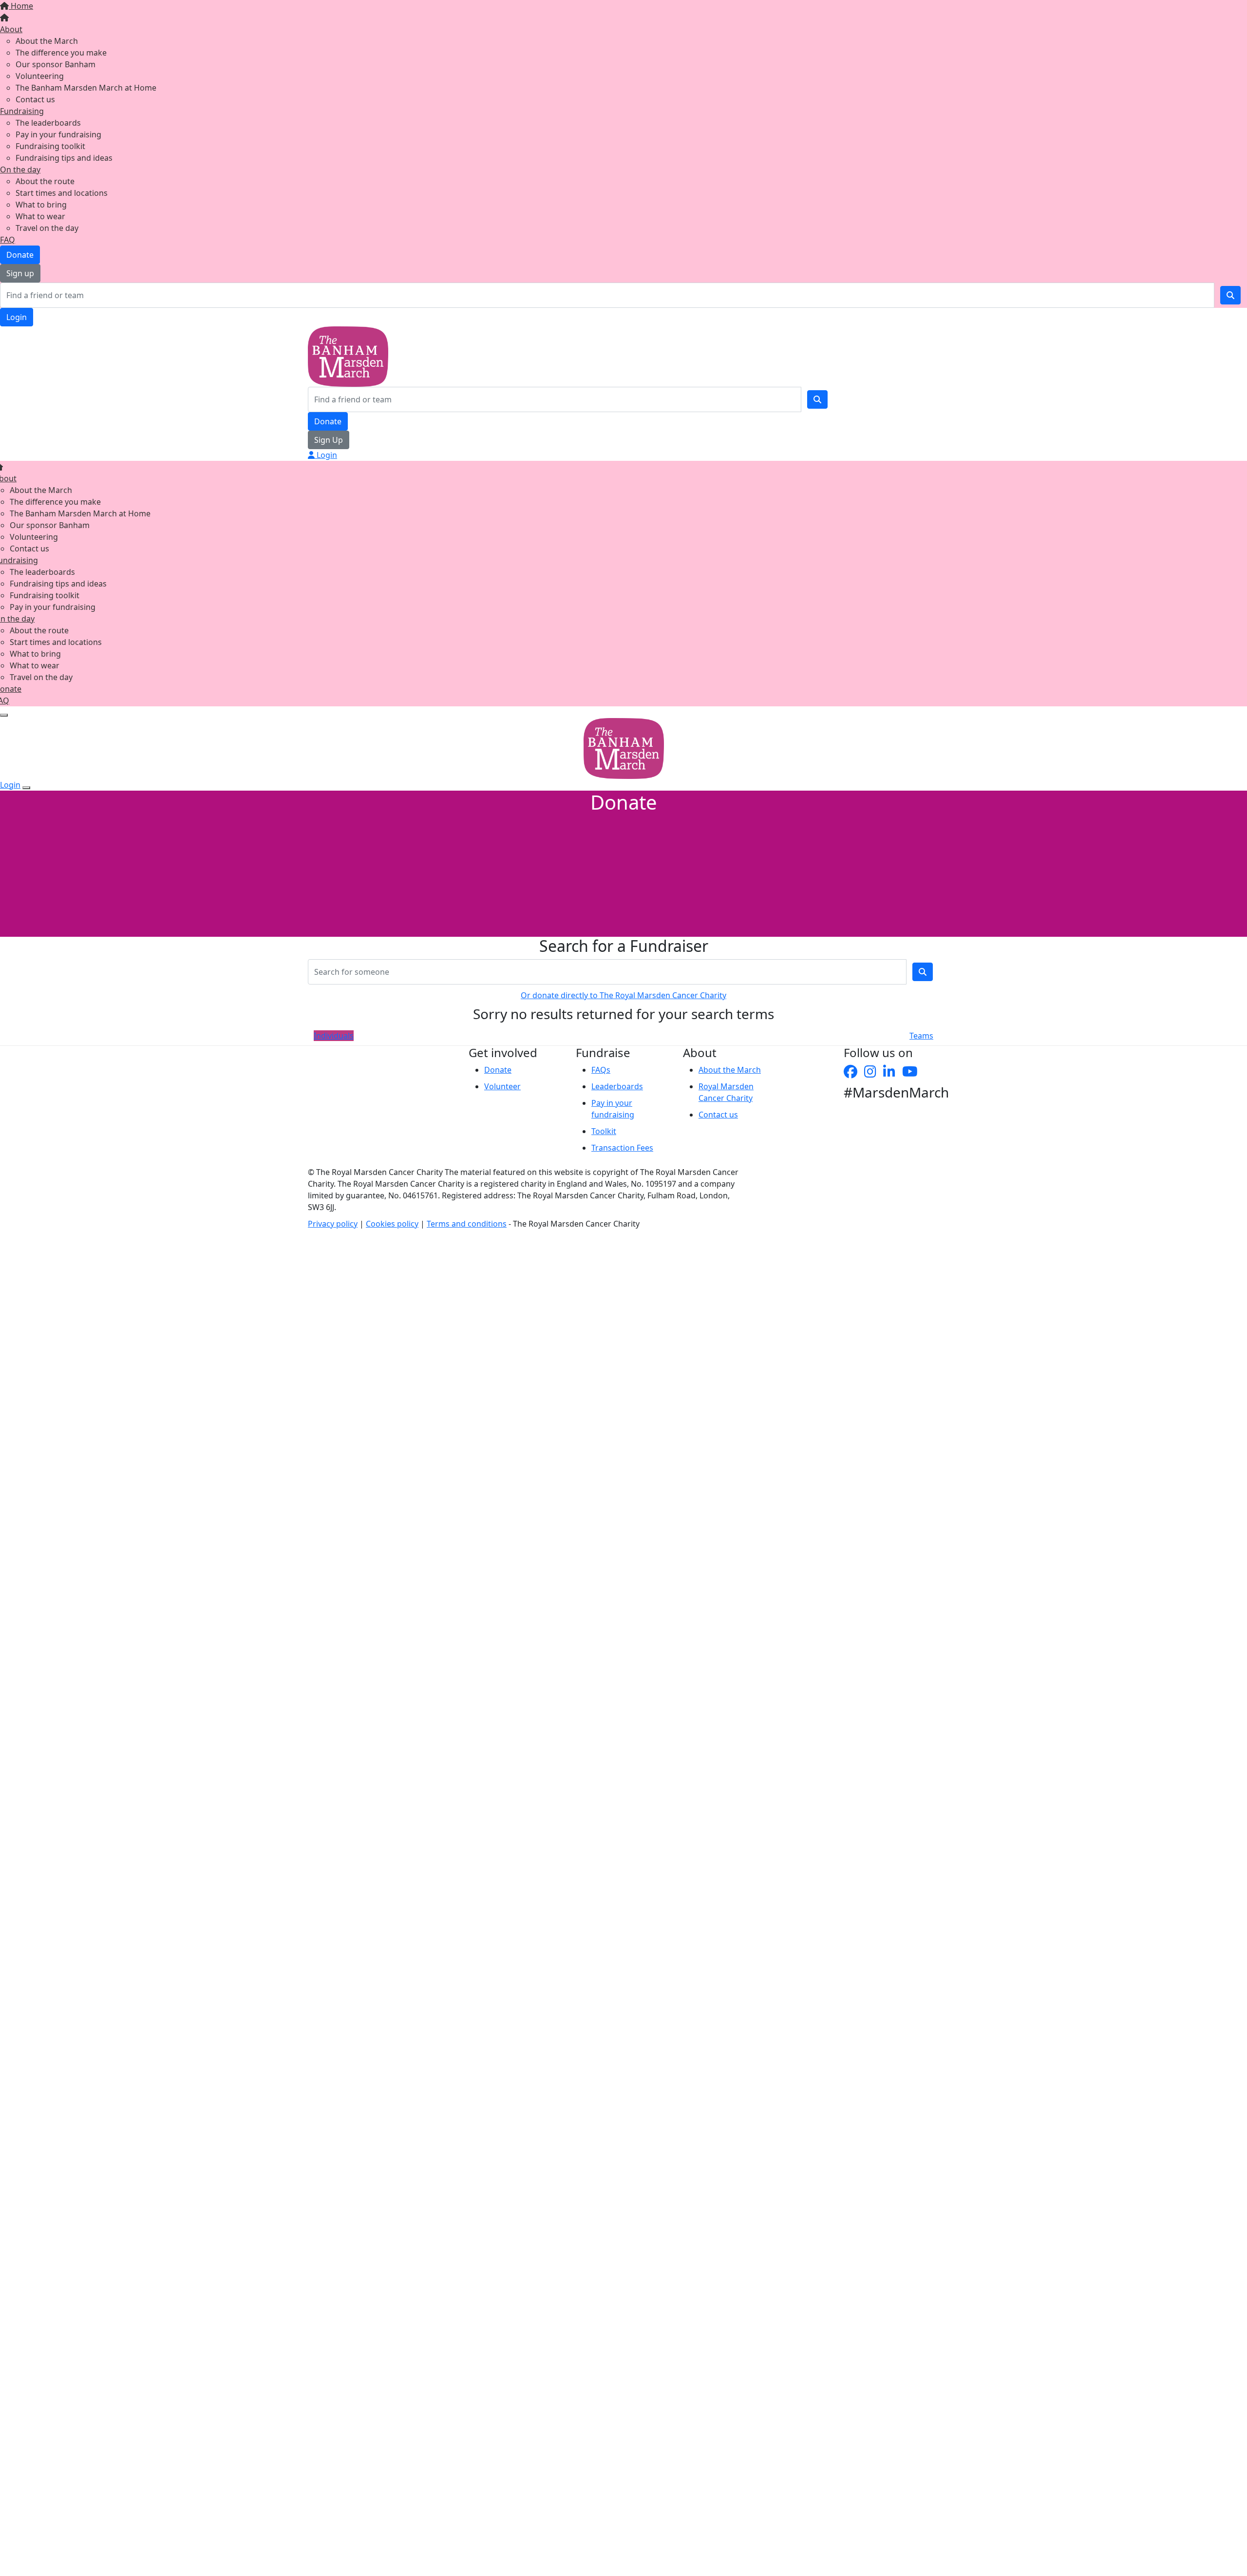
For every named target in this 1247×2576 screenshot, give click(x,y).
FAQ (8, 240)
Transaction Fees (622, 1148)
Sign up (20, 273)
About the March (47, 41)
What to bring (41, 205)
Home (21, 6)
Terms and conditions (467, 1224)
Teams (921, 1036)
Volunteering (40, 76)
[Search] (1230, 295)
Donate (20, 255)
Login (17, 317)
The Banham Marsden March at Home (86, 88)
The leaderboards (48, 123)
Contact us (35, 99)
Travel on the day (47, 228)
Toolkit (604, 1131)
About (11, 29)
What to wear (40, 216)
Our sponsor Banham (56, 64)
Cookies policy (392, 1224)
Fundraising (22, 111)
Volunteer (502, 1086)
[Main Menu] (4, 715)
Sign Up (329, 440)
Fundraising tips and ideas (64, 158)
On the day (20, 170)
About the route (45, 181)
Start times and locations (62, 193)
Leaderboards (617, 1086)
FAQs (601, 1070)
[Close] (26, 788)
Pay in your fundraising (58, 134)
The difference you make (61, 53)
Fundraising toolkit (50, 146)
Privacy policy (333, 1224)
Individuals (334, 1036)
